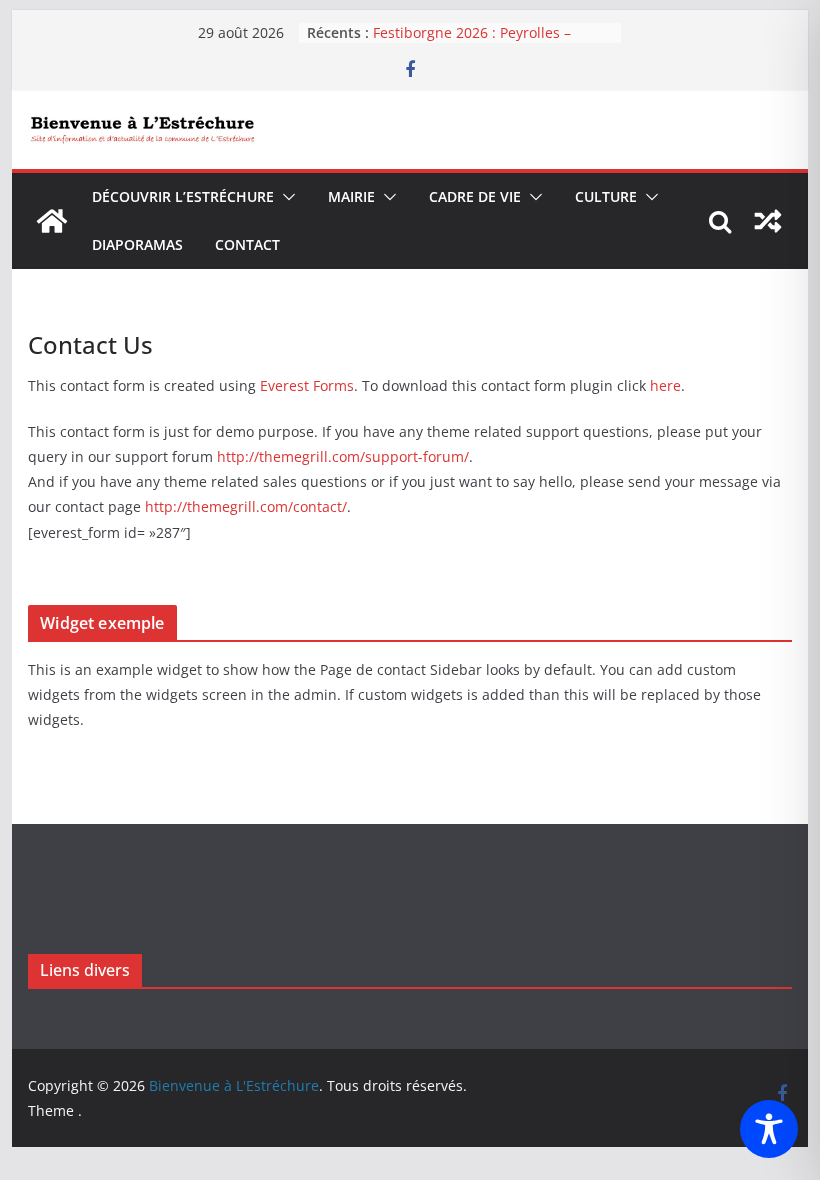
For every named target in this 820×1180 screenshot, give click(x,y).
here (665, 385)
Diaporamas (137, 244)
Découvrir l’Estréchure (183, 196)
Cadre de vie (475, 196)
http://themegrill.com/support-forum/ (343, 456)
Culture (606, 196)
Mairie (351, 196)
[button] (285, 197)
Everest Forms (307, 385)
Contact (247, 244)
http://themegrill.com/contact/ (246, 506)
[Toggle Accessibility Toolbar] (769, 1129)
